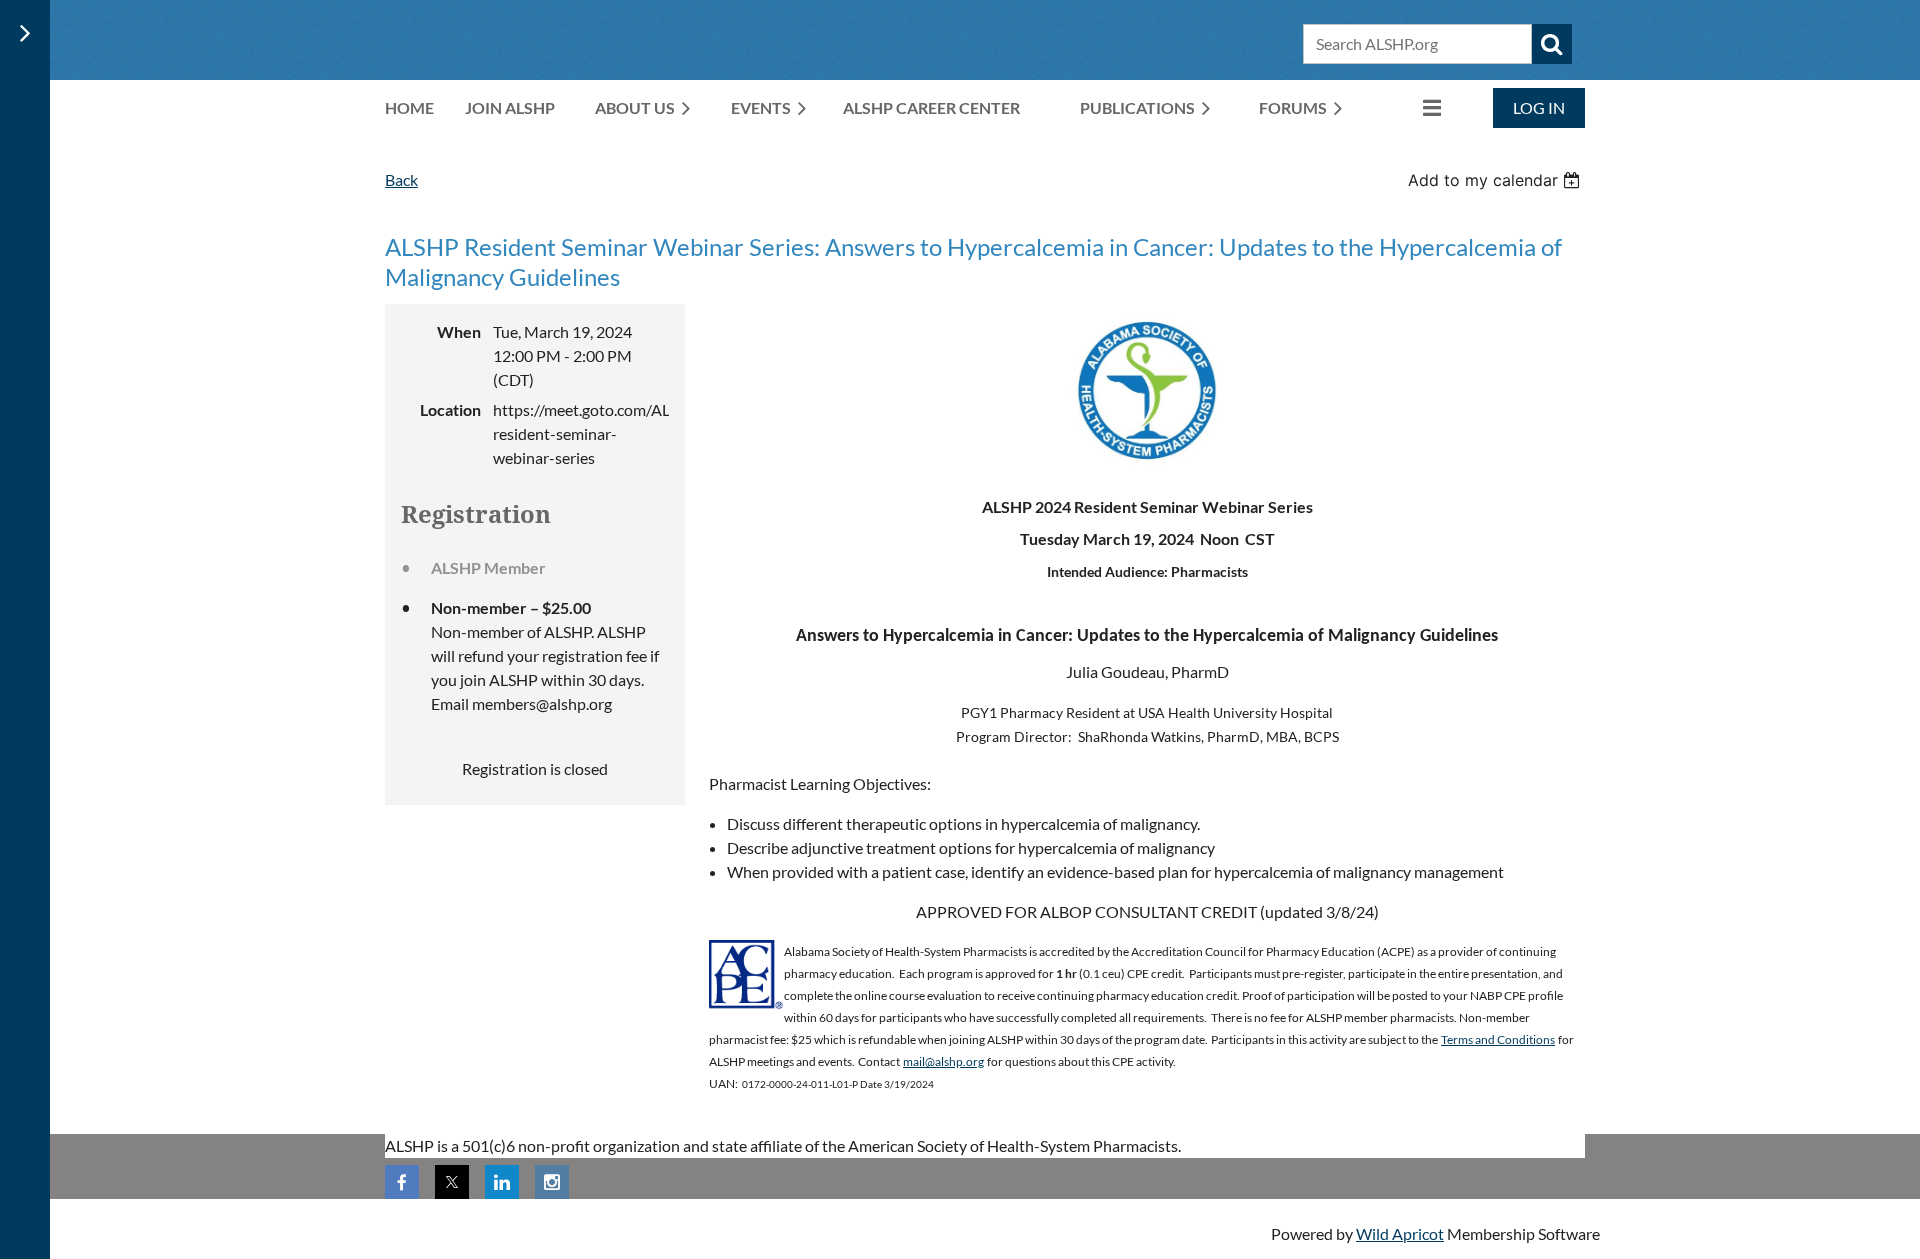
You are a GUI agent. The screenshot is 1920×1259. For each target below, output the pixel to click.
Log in (1539, 107)
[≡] (1411, 107)
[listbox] (1496, 180)
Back (401, 179)
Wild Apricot (1400, 1233)
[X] (452, 1182)
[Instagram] (552, 1182)
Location (450, 409)
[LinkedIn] (502, 1182)
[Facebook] (402, 1182)
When (459, 331)
